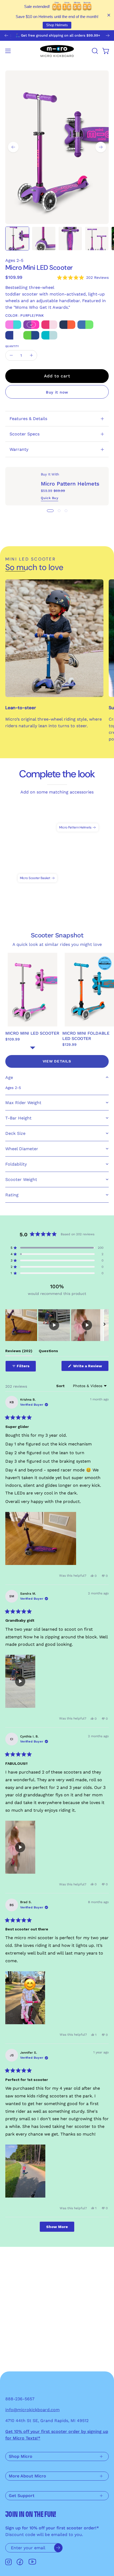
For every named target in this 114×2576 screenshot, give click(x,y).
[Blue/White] (13, 336)
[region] (57, 1325)
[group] (57, 36)
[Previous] (6, 36)
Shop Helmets (57, 25)
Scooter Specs (25, 434)
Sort (61, 1386)
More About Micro (27, 2476)
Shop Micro (21, 2456)
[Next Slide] (104, 1325)
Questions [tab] (48, 1352)
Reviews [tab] (19, 1352)
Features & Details (28, 419)
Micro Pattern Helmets (70, 484)
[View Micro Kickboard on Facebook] (20, 2562)
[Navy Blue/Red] (67, 325)
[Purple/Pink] (31, 325)
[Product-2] (78, 817)
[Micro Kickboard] (57, 51)
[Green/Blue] (31, 336)
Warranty (19, 449)
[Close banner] (109, 15)
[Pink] (49, 325)
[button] (94, 51)
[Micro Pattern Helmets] (23, 486)
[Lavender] (13, 325)
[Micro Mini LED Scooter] (17, 239)
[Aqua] (49, 336)
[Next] (108, 36)
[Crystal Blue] (85, 325)
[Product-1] (37, 868)
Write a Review (90, 1367)
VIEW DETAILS (57, 1061)
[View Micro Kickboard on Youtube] (32, 2562)
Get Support (22, 2496)
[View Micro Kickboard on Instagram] (8, 2562)
